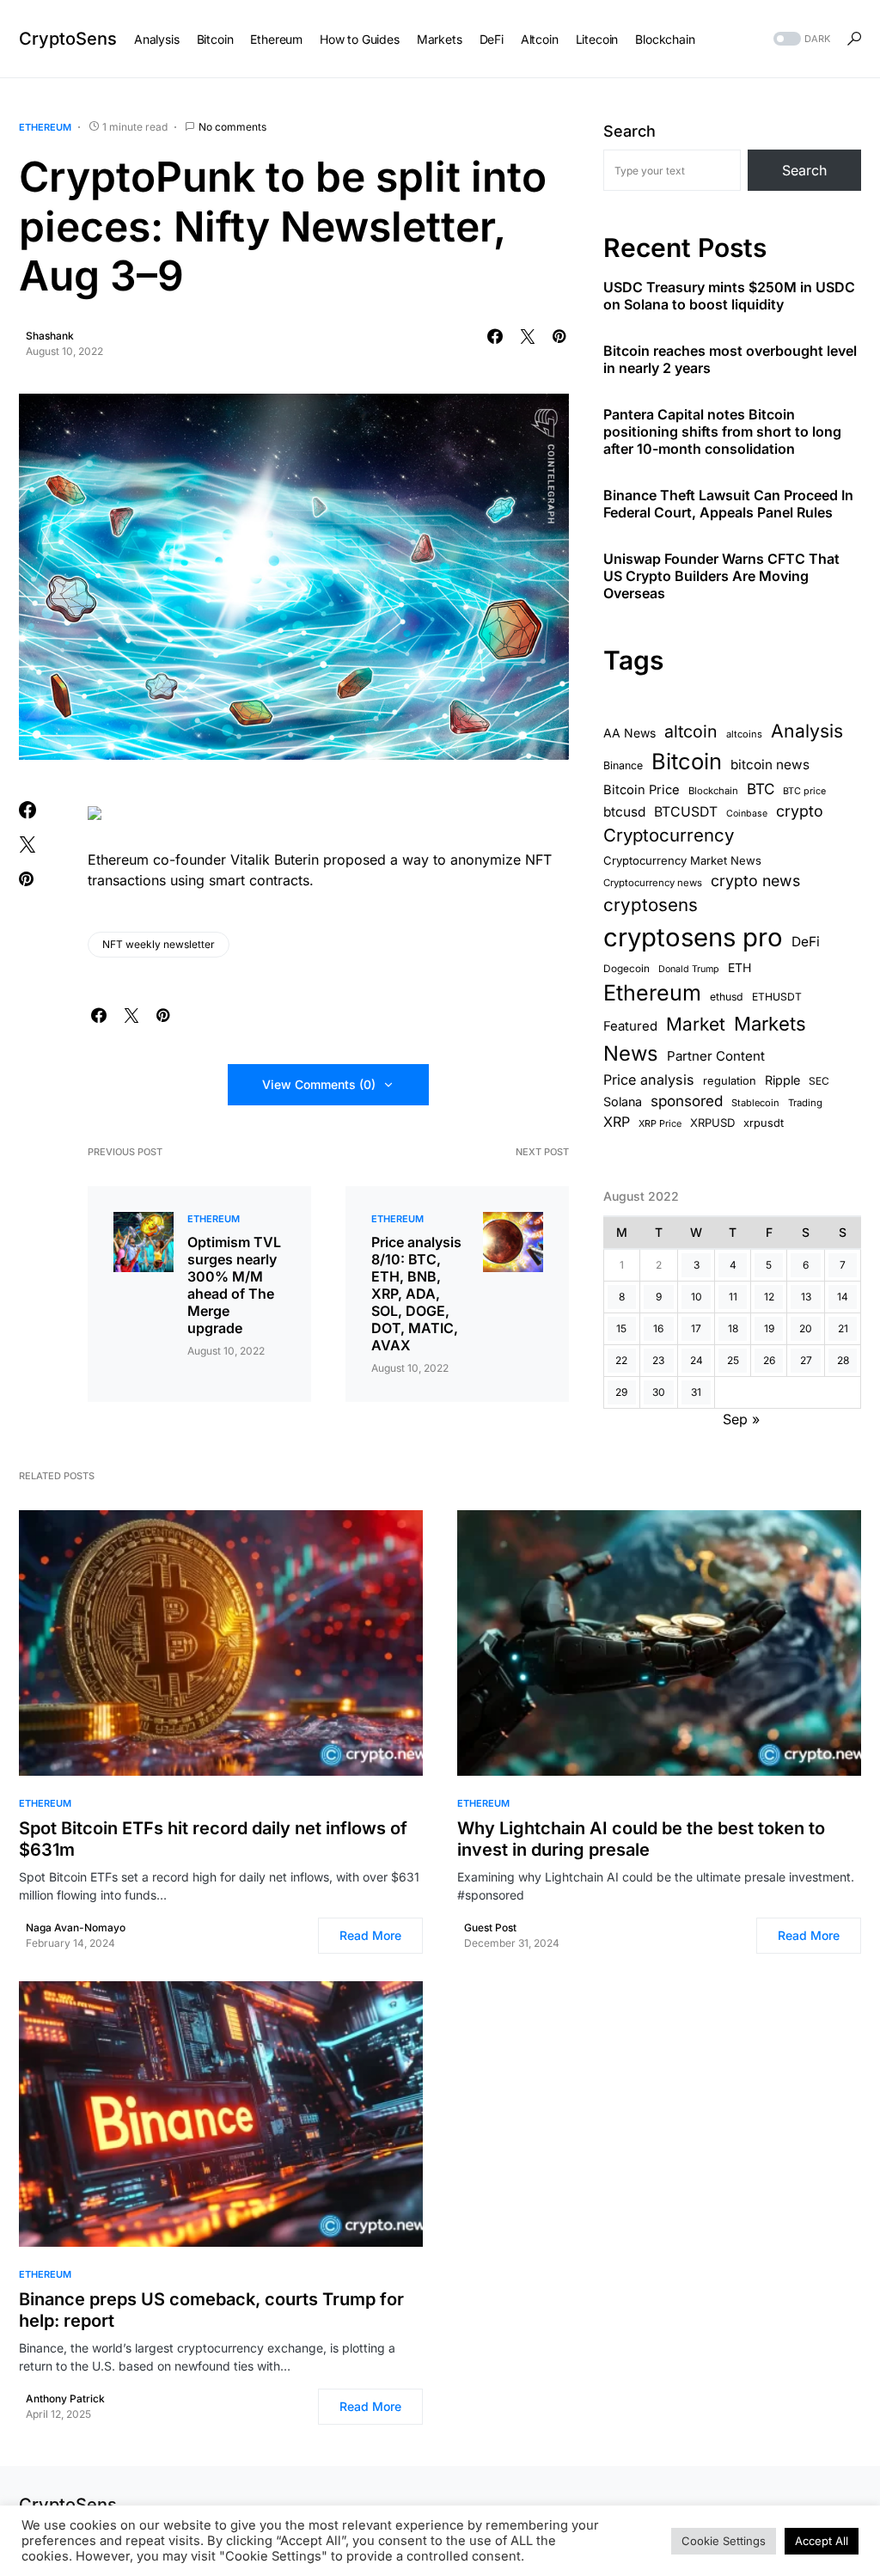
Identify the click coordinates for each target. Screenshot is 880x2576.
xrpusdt (764, 1123)
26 (769, 1360)
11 (733, 1297)
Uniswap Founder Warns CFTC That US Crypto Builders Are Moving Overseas (721, 576)
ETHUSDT (777, 997)
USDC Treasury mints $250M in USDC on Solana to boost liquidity (729, 296)
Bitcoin (687, 761)
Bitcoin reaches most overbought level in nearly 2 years (730, 359)
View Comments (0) (319, 1084)
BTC (761, 789)
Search (629, 131)
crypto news (755, 881)
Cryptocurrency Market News (682, 860)
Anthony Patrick (65, 2399)
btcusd (624, 812)
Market (696, 1024)
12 (769, 1297)
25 (733, 1360)
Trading (805, 1103)
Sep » (741, 1419)
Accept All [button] (822, 2541)
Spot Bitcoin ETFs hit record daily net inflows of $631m (213, 1839)
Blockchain (713, 791)
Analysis (807, 731)
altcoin (691, 731)
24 (697, 1360)
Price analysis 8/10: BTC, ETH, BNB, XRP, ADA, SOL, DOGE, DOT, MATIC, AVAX (416, 1294)
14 (843, 1297)
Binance (623, 765)
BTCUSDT (686, 812)
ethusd (727, 997)
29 (621, 1392)
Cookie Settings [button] (724, 2541)
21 (843, 1328)
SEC (819, 1081)
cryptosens (651, 905)
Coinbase (747, 814)
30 (659, 1392)
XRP (617, 1122)
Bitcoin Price (642, 790)
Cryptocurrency (669, 835)
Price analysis (649, 1080)
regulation (730, 1081)
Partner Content (716, 1056)
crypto (800, 811)
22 (621, 1360)
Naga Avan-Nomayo (76, 1927)
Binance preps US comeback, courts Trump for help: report (211, 2310)
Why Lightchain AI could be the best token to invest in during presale (641, 1839)
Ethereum (45, 127)
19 (769, 1328)
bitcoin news (770, 765)
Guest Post (490, 1927)
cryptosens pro (693, 937)
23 (658, 1360)
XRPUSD (712, 1123)
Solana (623, 1101)
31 (696, 1392)
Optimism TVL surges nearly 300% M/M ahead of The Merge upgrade (234, 1285)
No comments (232, 127)
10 (697, 1297)
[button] (800, 39)
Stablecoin (755, 1103)
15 (621, 1328)
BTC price (804, 791)
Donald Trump (689, 969)
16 (658, 1328)
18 (733, 1328)
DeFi (806, 942)
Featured (630, 1026)
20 (806, 1328)
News (631, 1053)
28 (843, 1360)
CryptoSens (68, 39)
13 (806, 1297)
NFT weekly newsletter (159, 944)
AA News (629, 733)
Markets (770, 1024)
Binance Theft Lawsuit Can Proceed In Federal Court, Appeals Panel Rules (728, 504)
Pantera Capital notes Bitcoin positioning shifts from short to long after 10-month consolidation (722, 431)
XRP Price (660, 1123)
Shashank (50, 336)
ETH (739, 967)
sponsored (687, 1101)
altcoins (744, 734)
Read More (370, 1935)
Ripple (782, 1080)
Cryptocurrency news (653, 883)
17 (696, 1328)
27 (806, 1360)
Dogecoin (626, 969)
